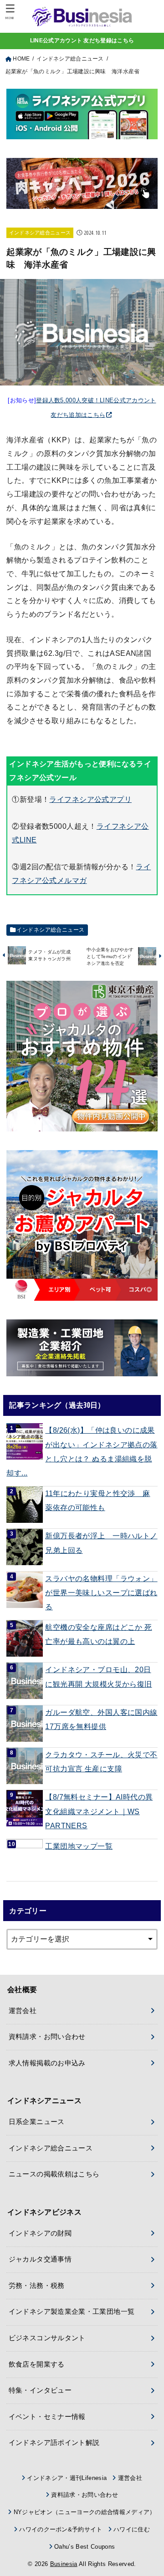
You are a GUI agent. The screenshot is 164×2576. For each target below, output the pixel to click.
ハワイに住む (132, 2529)
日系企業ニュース (37, 2122)
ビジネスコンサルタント (47, 2338)
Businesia (64, 2564)
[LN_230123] (82, 1225)
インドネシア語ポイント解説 (54, 2443)
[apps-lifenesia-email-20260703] (82, 132)
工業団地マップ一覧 (79, 1846)
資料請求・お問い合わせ (47, 2037)
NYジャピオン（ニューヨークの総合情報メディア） (85, 2512)
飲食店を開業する (37, 2364)
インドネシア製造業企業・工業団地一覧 (72, 2312)
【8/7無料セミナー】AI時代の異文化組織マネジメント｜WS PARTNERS (99, 1811)
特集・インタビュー (40, 2390)
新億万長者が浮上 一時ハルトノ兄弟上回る (101, 1543)
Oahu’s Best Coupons (85, 2547)
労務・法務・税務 (37, 2286)
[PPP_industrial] (82, 1348)
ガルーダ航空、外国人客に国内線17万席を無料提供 (101, 1719)
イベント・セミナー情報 (47, 2417)
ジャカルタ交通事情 (40, 2259)
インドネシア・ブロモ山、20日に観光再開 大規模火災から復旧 (98, 1676)
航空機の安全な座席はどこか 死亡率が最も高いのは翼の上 (98, 1634)
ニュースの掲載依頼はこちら (54, 2174)
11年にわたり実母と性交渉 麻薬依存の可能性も (97, 1500)
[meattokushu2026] (82, 202)
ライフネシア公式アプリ (90, 799)
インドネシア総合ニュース (40, 233)
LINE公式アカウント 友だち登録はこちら (82, 41)
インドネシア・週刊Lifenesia (67, 2478)
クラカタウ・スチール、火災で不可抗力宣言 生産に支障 (101, 1762)
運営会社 (23, 2011)
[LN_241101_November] (82, 1056)
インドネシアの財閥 (40, 2233)
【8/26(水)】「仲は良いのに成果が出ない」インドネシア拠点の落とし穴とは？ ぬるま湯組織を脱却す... (82, 1451)
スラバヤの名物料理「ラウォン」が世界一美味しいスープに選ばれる (101, 1593)
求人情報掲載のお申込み (47, 2063)
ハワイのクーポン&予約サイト (61, 2529)
